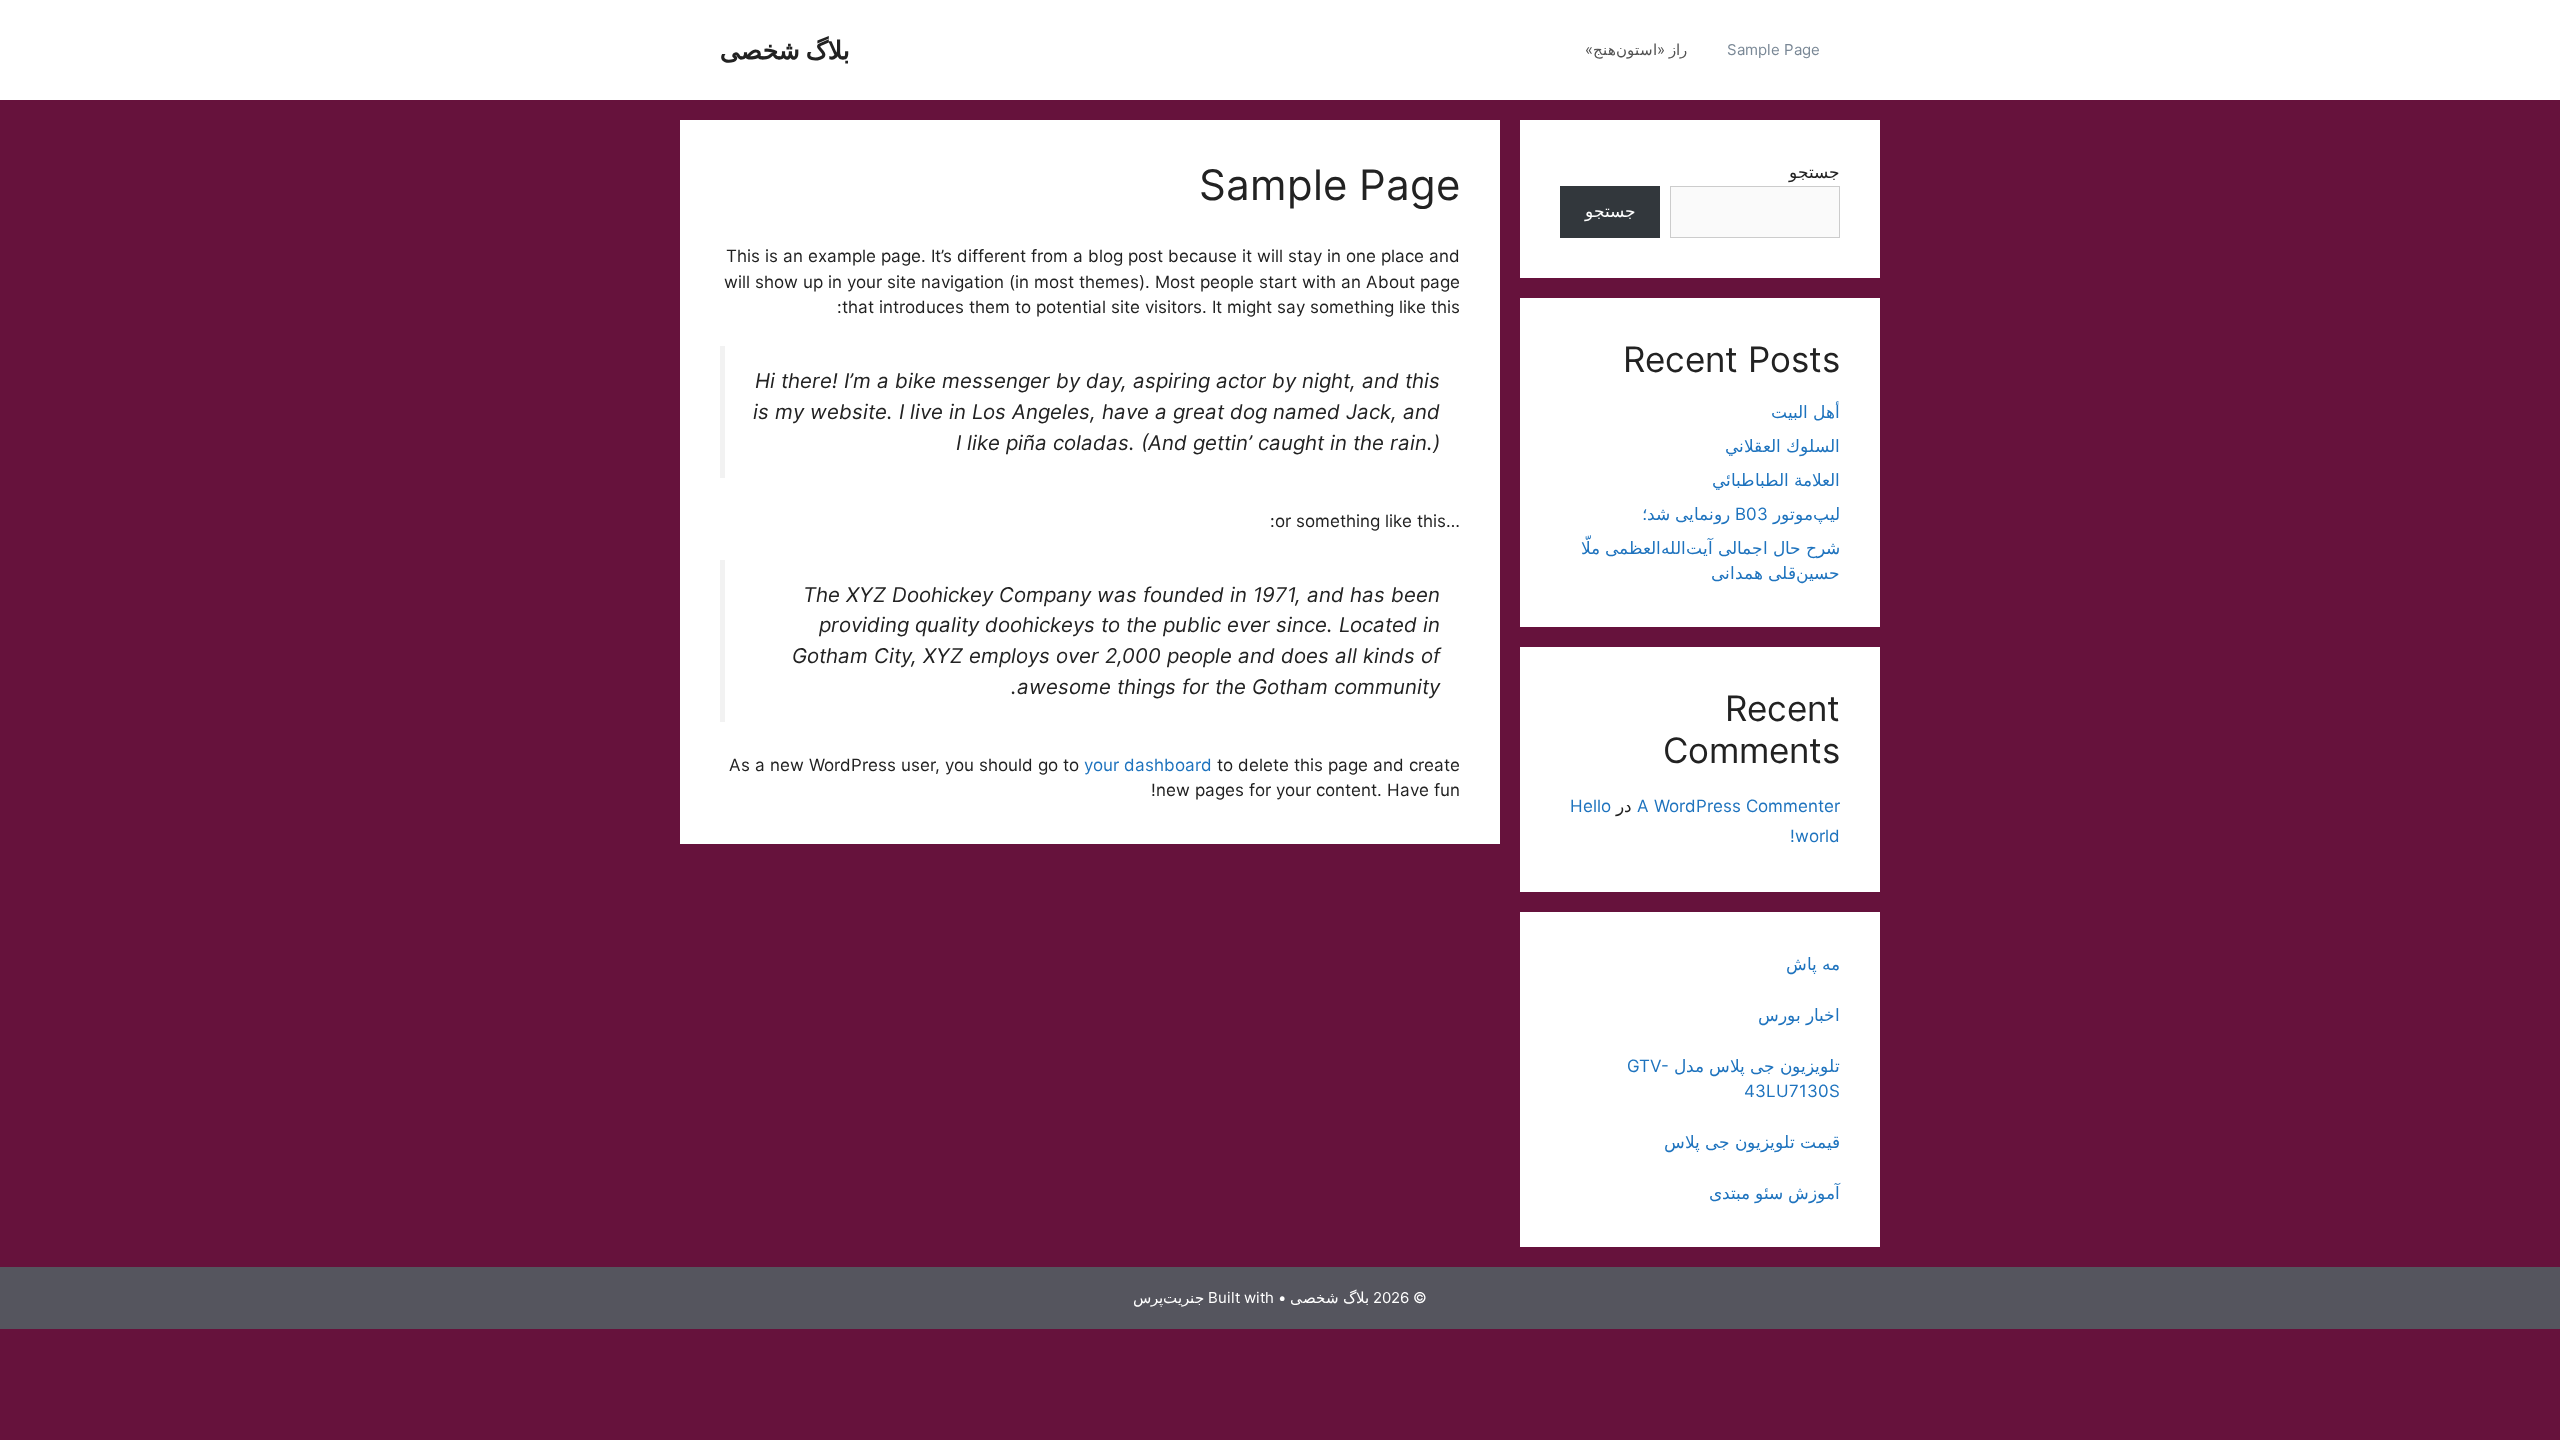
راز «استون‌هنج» (1636, 49)
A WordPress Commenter (1738, 806)
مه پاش (1813, 964)
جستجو (1814, 172)
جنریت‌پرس (1168, 1297)
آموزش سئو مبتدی (1774, 1193)
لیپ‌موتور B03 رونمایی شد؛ (1741, 514)
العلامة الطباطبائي (1776, 480)
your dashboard (1148, 765)
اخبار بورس (1799, 1015)
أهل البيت (1805, 412)
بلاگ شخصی (785, 50)
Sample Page (1773, 49)
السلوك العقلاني (1782, 446)
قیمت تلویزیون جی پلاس (1752, 1142)
